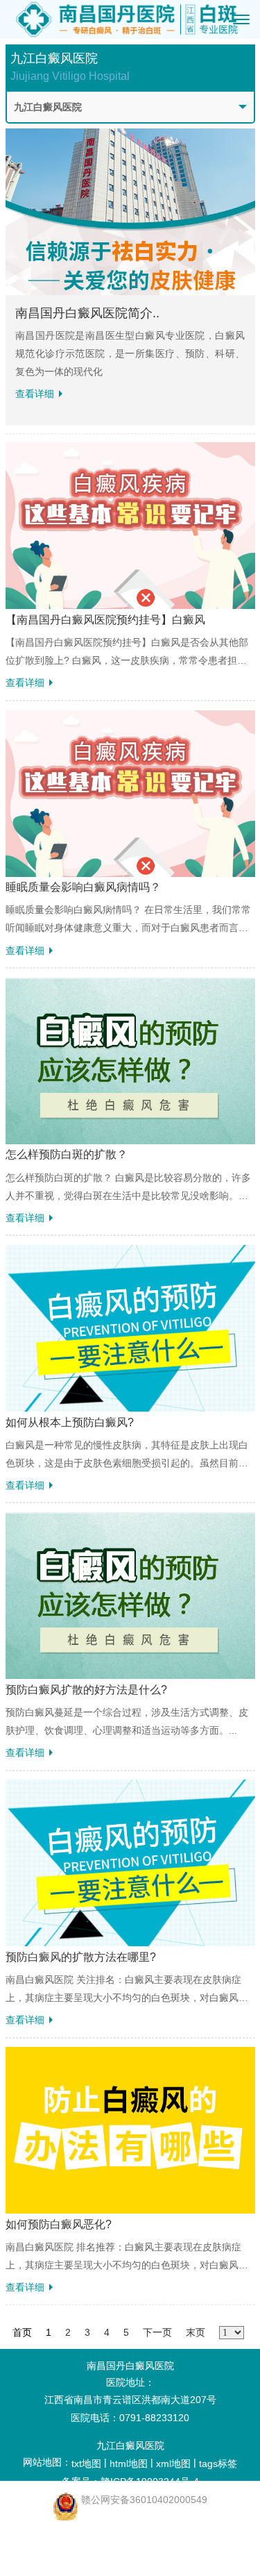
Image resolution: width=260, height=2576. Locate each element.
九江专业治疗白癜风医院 (74, 2563)
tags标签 (218, 2464)
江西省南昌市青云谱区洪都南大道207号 (130, 2400)
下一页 (157, 2332)
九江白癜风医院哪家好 (74, 2527)
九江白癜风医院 (130, 2445)
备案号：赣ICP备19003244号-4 (130, 2482)
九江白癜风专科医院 (74, 2545)
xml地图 (173, 2464)
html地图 (129, 2464)
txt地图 (86, 2464)
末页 (196, 2332)
